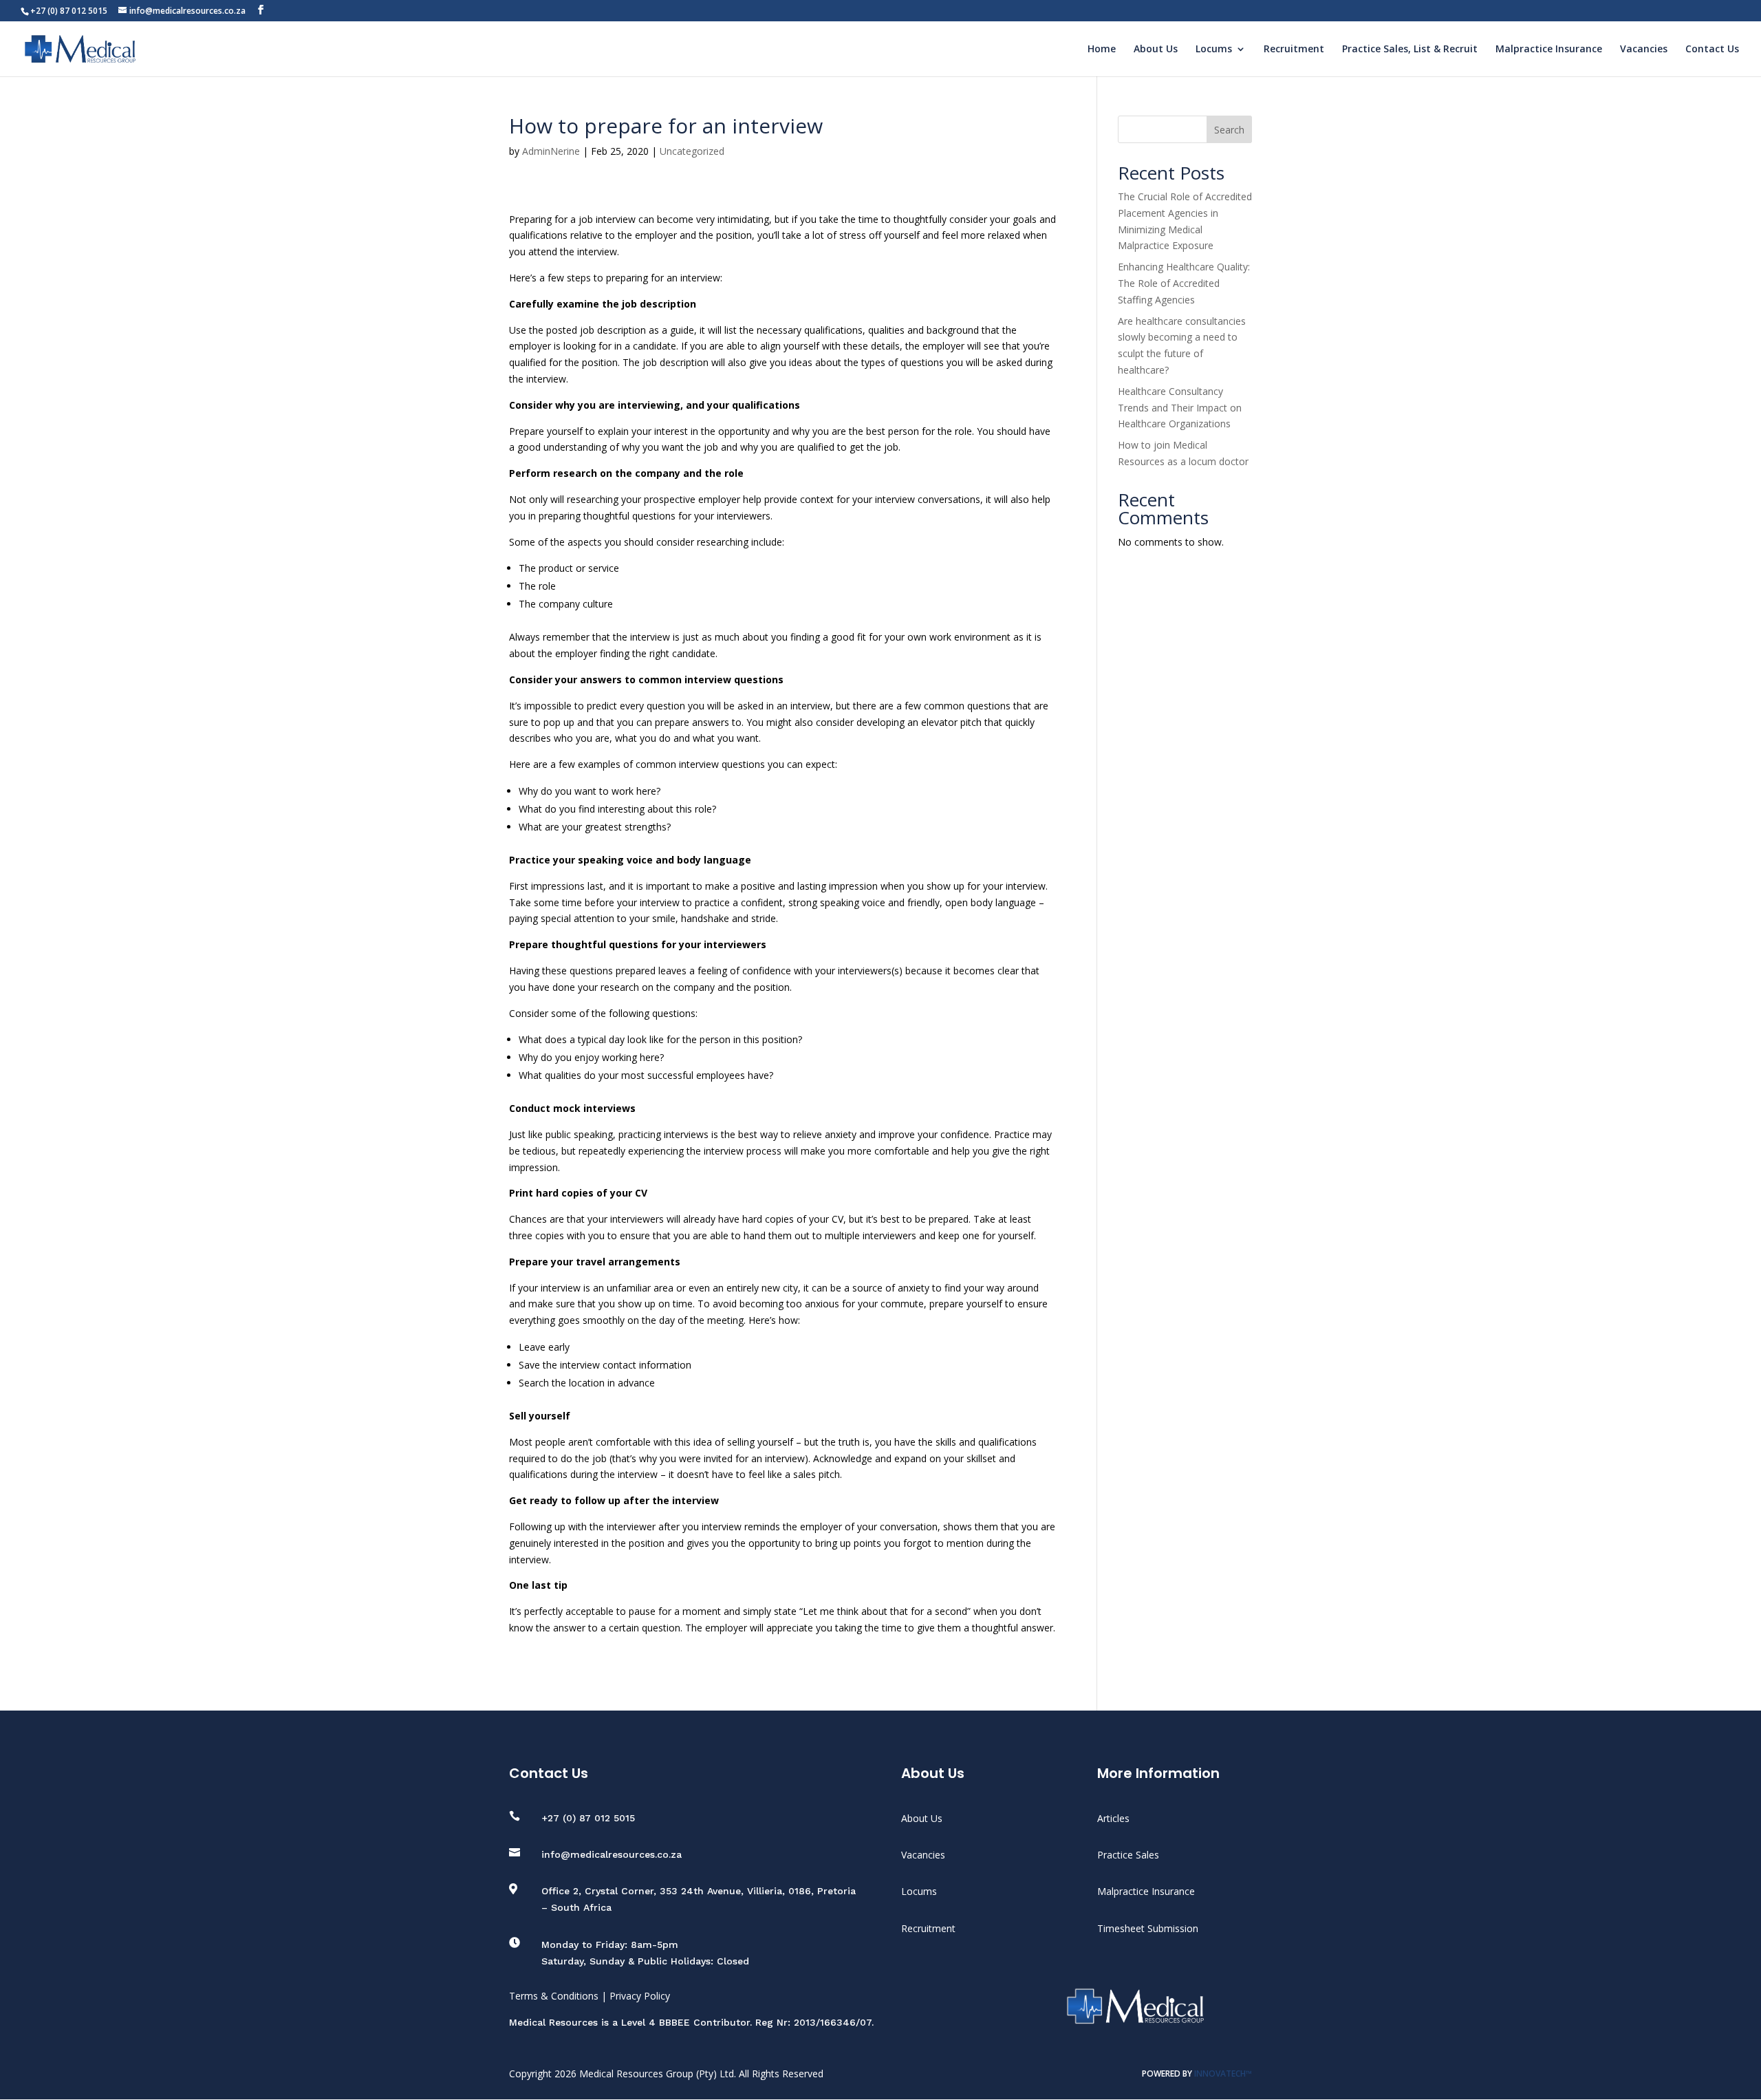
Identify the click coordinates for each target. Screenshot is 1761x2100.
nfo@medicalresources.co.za (613, 1854)
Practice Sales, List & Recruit (1410, 50)
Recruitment (1294, 50)
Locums (1214, 50)
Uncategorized (692, 151)
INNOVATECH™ (1223, 2074)
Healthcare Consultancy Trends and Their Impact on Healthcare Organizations (1180, 408)
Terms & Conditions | (559, 1996)
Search (1229, 130)
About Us (1156, 50)
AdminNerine (551, 151)
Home (1102, 50)
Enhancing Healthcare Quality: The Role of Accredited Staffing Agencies (1184, 283)
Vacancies (1644, 50)
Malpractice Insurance (1549, 50)
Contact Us (1712, 50)
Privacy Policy (640, 1996)
